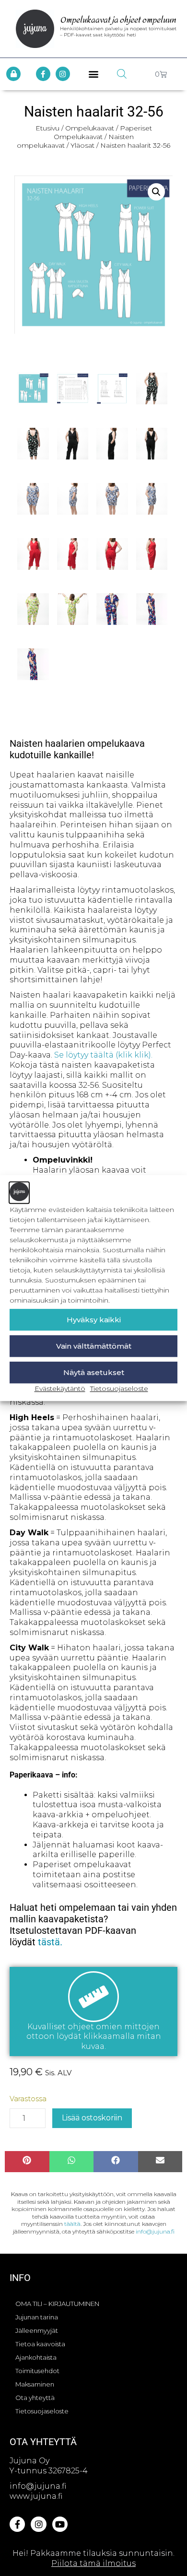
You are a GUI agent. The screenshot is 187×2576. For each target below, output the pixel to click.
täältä (72, 2224)
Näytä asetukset (94, 1372)
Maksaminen (35, 2384)
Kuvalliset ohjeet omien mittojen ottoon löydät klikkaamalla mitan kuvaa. (94, 2037)
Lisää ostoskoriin (92, 2118)
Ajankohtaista (36, 2357)
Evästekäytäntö (60, 1388)
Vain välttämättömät (94, 1346)
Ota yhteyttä (35, 2398)
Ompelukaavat (90, 128)
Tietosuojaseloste (119, 1388)
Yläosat (82, 145)
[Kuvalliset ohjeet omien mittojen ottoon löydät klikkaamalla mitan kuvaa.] (93, 1997)
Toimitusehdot (37, 2371)
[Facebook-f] (43, 74)
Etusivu (47, 128)
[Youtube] (60, 2524)
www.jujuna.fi (36, 2496)
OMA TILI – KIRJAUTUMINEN (57, 2304)
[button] (94, 74)
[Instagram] (63, 74)
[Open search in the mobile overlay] (122, 74)
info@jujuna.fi (155, 2231)
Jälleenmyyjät (37, 2330)
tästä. (50, 1942)
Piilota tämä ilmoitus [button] (93, 2563)
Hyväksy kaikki (94, 1320)
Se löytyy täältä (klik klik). (103, 1055)
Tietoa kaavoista (40, 2344)
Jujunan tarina (37, 2317)
